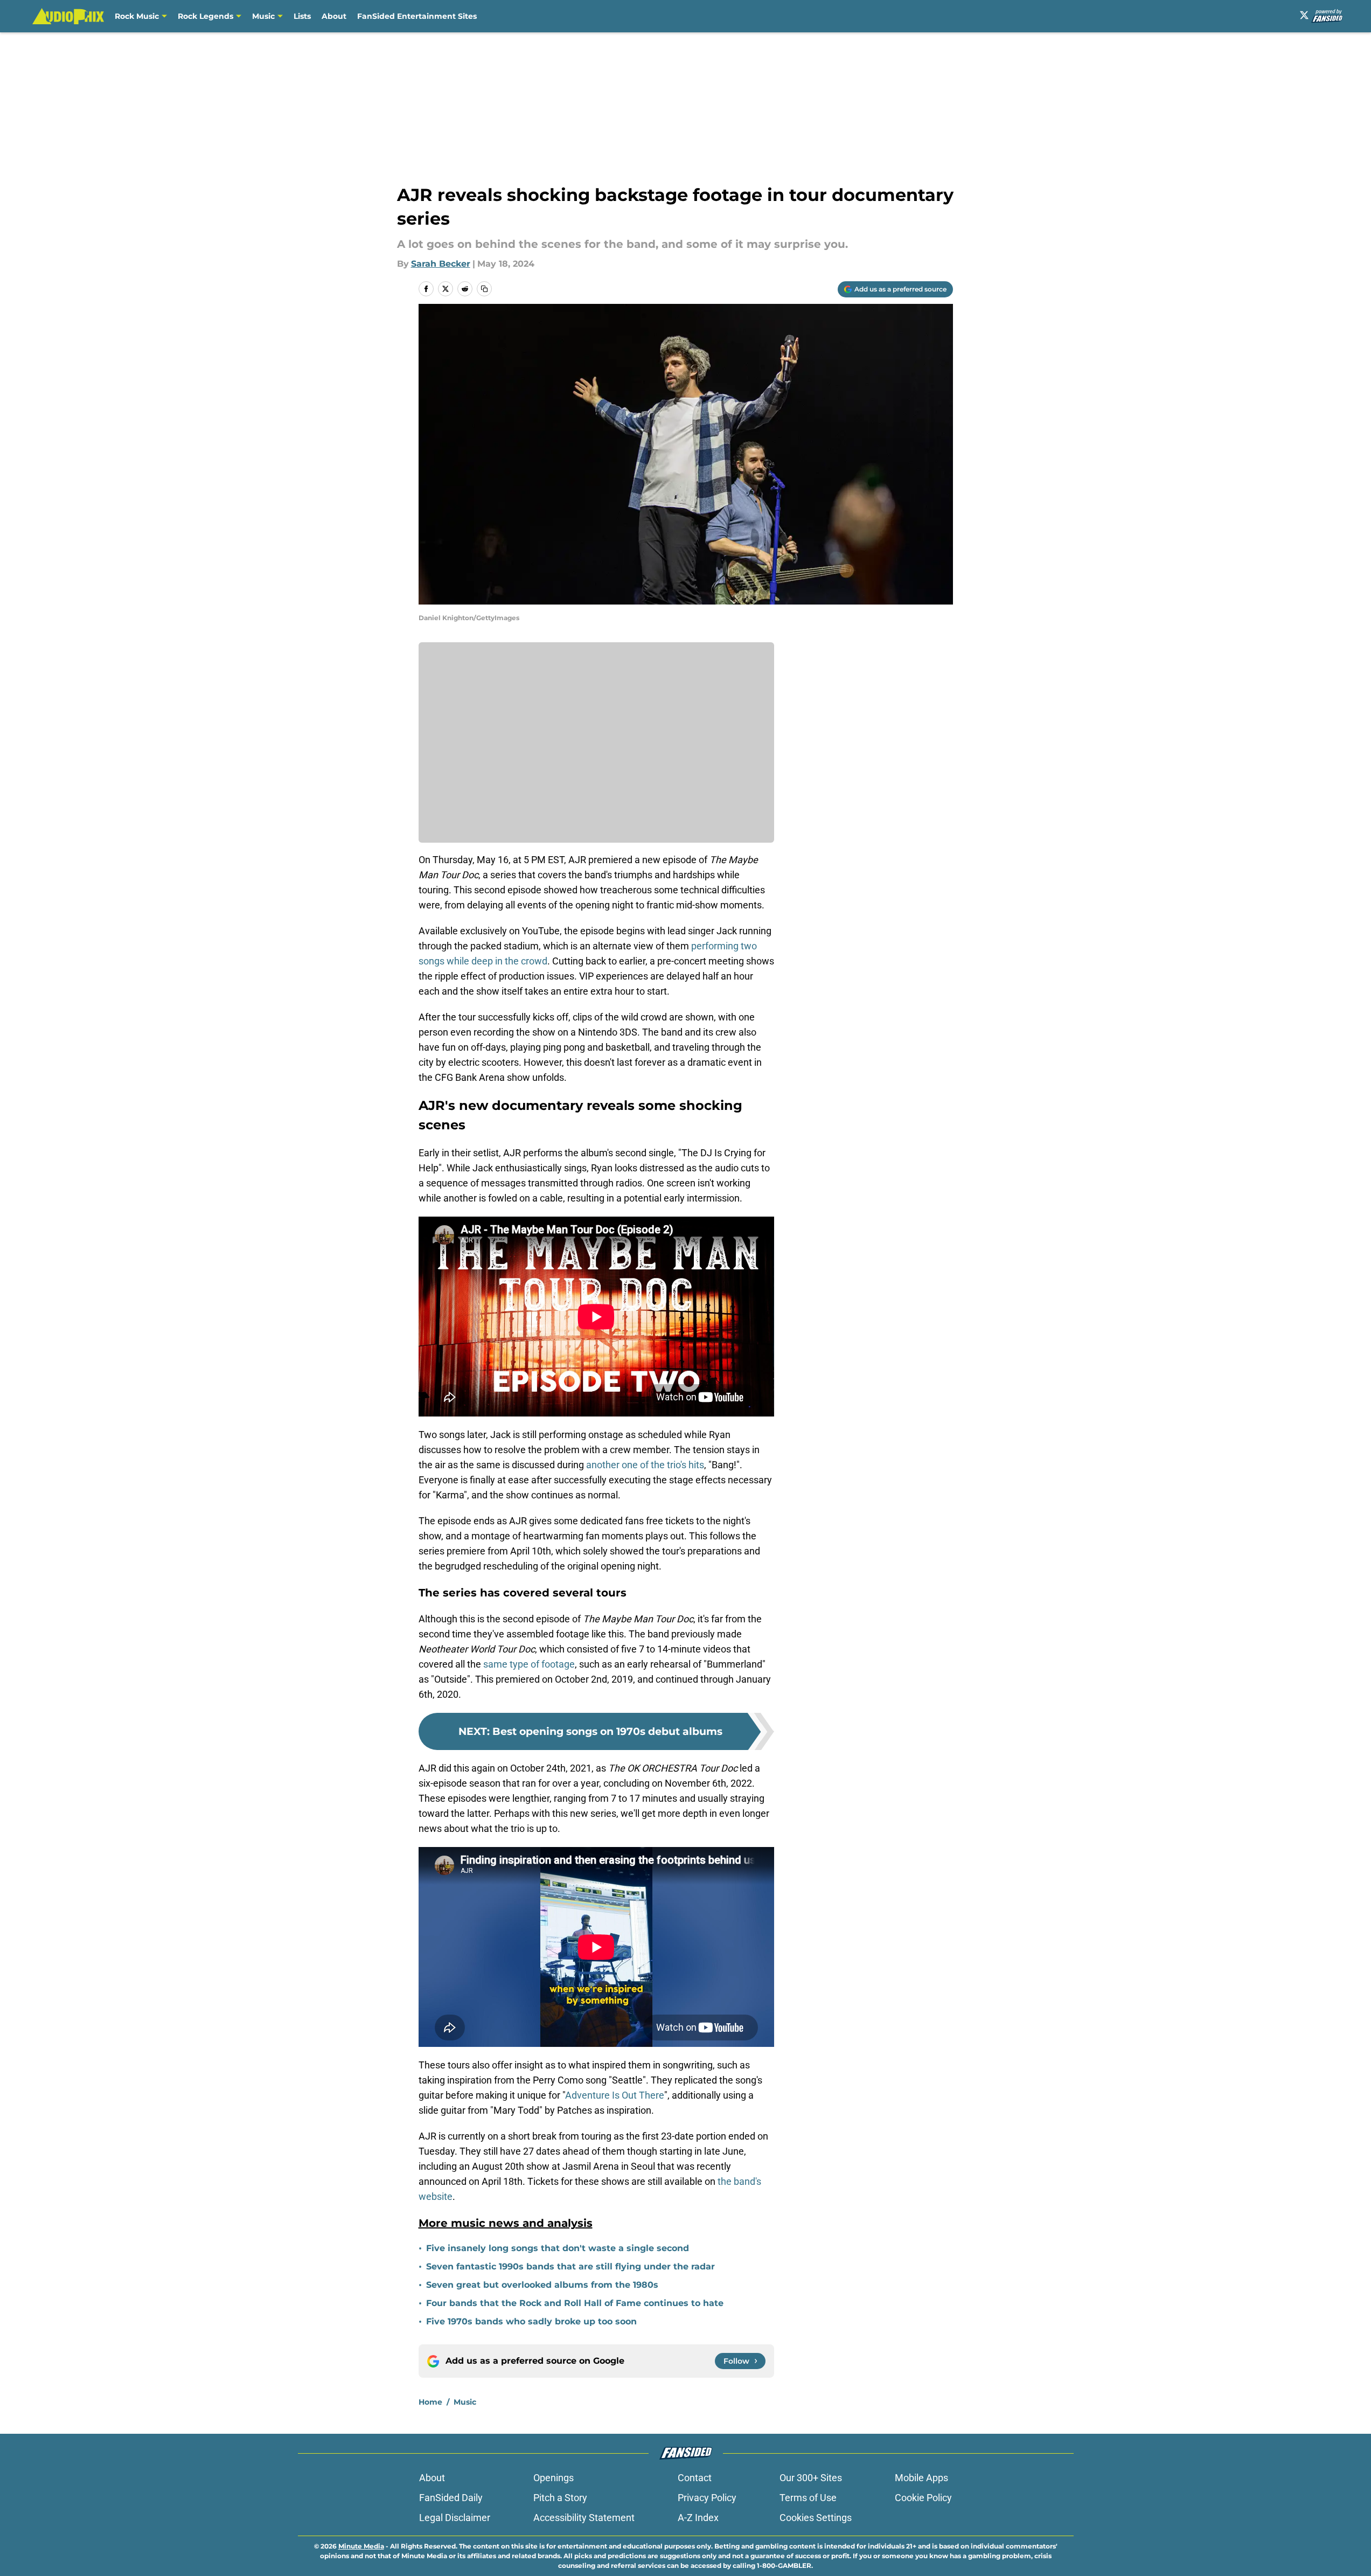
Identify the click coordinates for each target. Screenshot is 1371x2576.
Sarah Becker (441, 264)
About (334, 16)
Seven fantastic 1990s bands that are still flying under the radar (570, 2266)
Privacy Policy (707, 2498)
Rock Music (137, 16)
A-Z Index (698, 2518)
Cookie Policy (923, 2498)
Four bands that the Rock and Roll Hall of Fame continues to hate (575, 2303)
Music (263, 16)
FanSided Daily (451, 2498)
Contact (695, 2478)
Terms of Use (808, 2498)
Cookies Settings (816, 2518)
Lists (302, 16)
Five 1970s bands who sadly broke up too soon (531, 2321)
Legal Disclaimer (455, 2518)
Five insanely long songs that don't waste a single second (558, 2248)
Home (430, 2402)
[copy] (484, 289)
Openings (554, 2478)
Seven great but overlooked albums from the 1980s (544, 2285)
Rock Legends (206, 16)
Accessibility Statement (584, 2518)
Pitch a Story (560, 2498)
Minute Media (361, 2546)
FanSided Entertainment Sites (417, 16)
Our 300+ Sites (811, 2478)
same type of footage (528, 1664)
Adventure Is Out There (615, 2095)
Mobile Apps (921, 2478)
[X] (1304, 15)
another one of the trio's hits (645, 1465)
